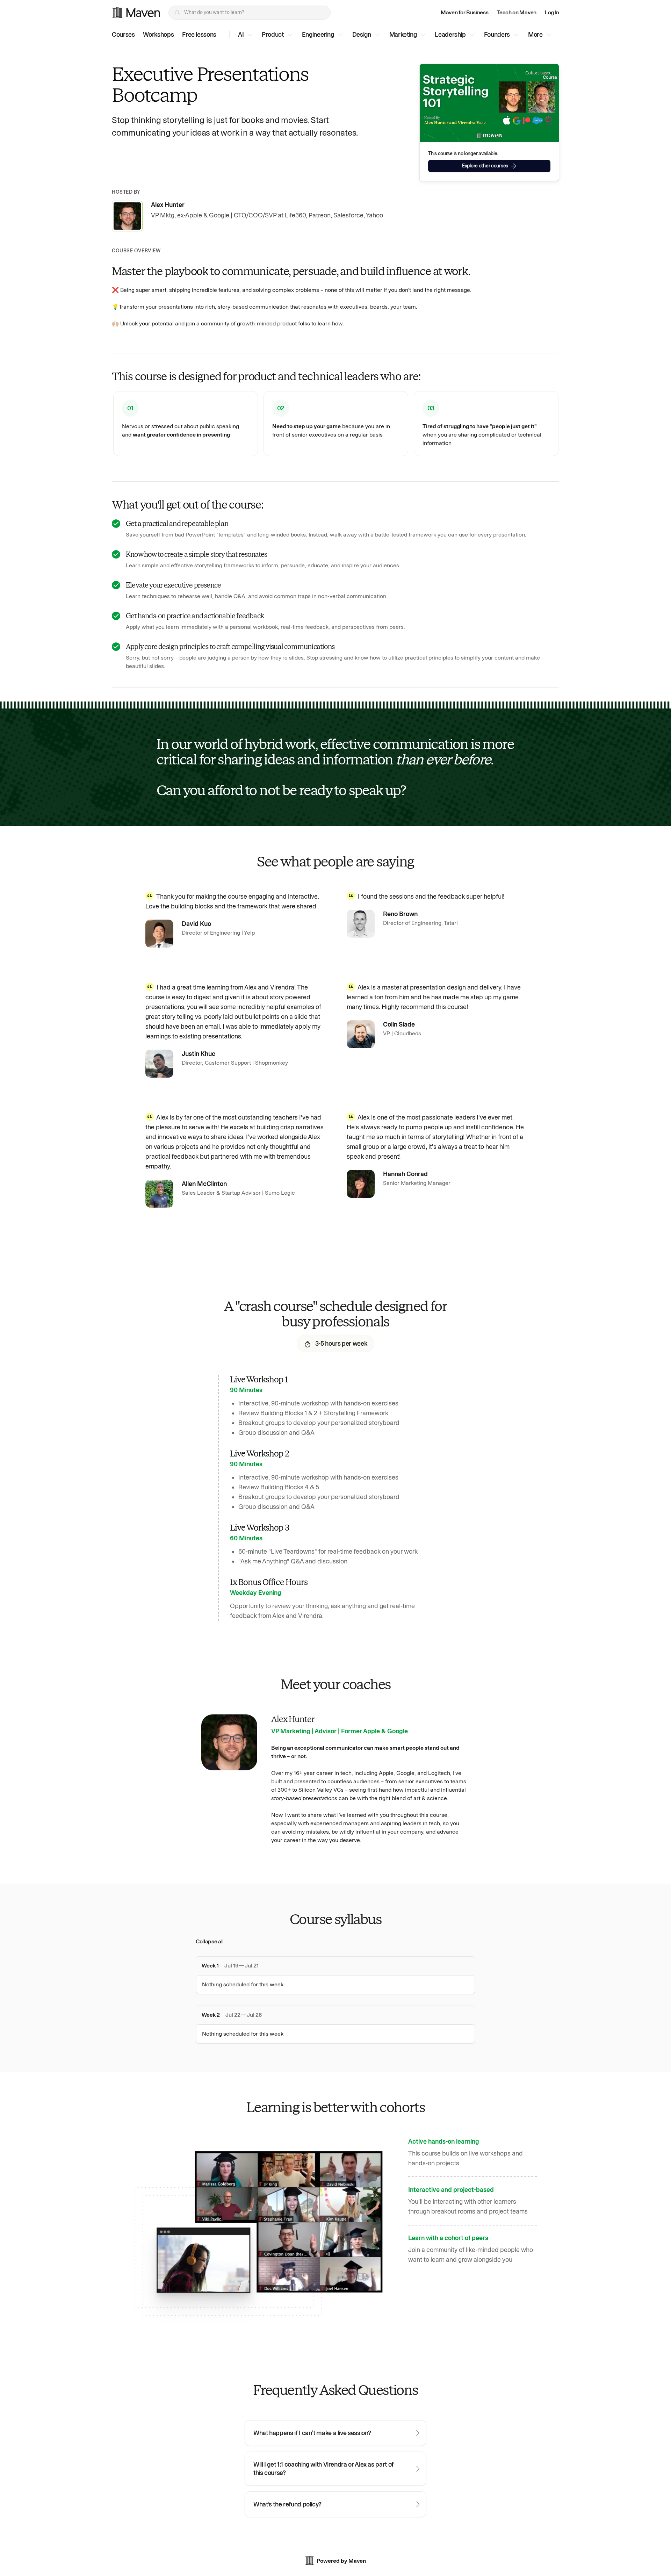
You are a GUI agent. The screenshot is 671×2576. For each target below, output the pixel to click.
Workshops (158, 35)
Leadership (450, 35)
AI (241, 35)
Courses (123, 35)
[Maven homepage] (136, 13)
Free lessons (199, 35)
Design (362, 35)
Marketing (403, 35)
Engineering (318, 35)
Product (273, 35)
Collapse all (210, 1941)
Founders (497, 35)
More (535, 35)
